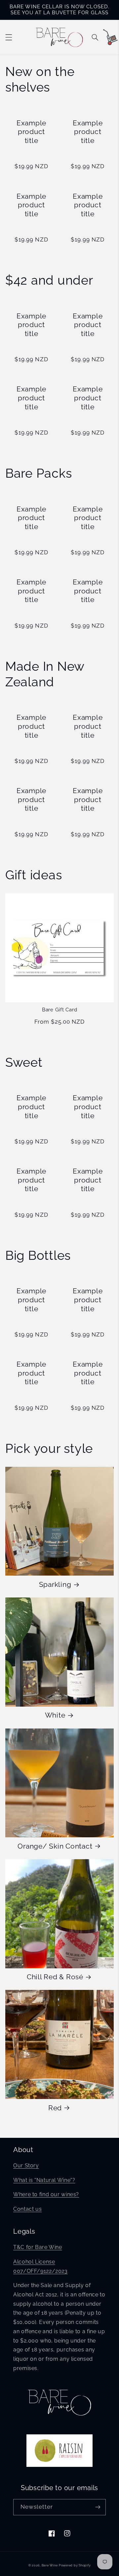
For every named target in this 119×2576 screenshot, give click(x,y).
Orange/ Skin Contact (55, 1846)
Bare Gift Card (60, 1010)
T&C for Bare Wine (38, 2247)
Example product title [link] (31, 132)
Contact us (27, 2209)
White (55, 1715)
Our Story (26, 2166)
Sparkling (55, 1584)
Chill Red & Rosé (55, 1977)
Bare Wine (50, 2565)
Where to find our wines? (46, 2194)
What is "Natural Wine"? (44, 2180)
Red (55, 2108)
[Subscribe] (98, 2507)
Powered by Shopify (75, 2565)
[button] (9, 37)
